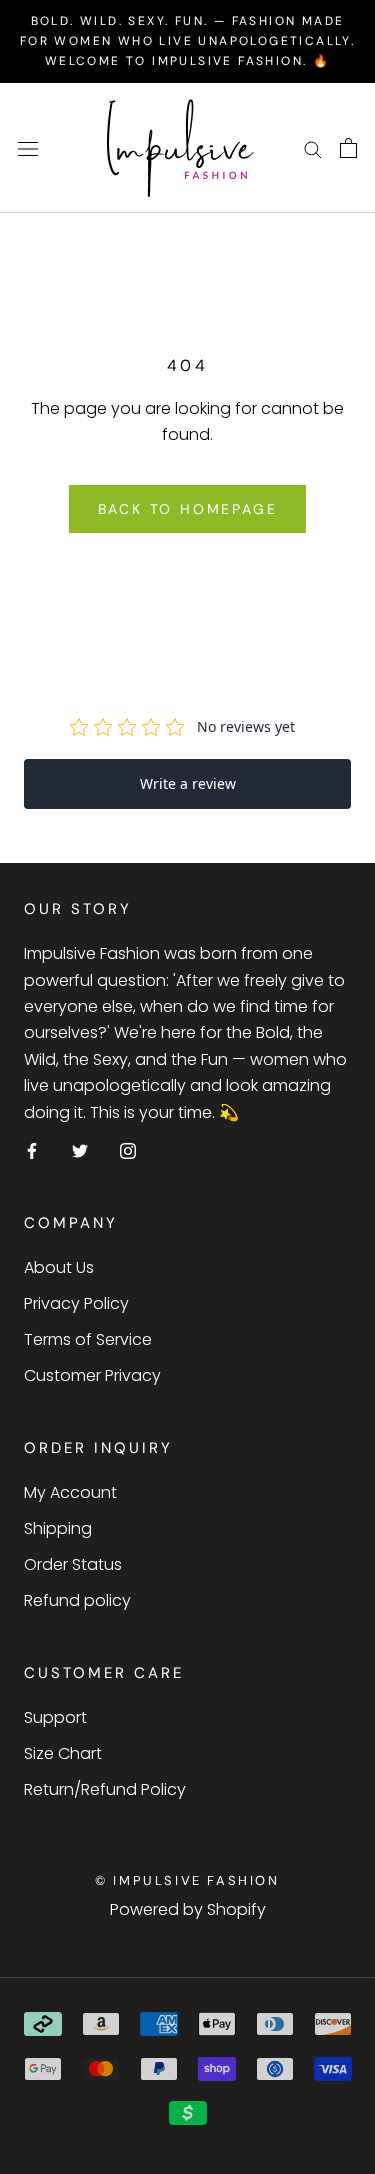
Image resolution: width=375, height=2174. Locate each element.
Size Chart (63, 1753)
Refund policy (77, 1600)
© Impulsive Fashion (187, 1880)
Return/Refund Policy (105, 1789)
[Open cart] (348, 148)
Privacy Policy (76, 1303)
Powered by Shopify (188, 1909)
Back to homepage (188, 509)
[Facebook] (32, 1150)
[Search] (313, 148)
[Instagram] (128, 1150)
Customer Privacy (92, 1375)
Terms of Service (88, 1339)
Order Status (73, 1564)
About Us (59, 1267)
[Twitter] (80, 1150)
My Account (70, 1492)
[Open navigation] (28, 148)
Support (55, 1717)
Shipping (58, 1528)
